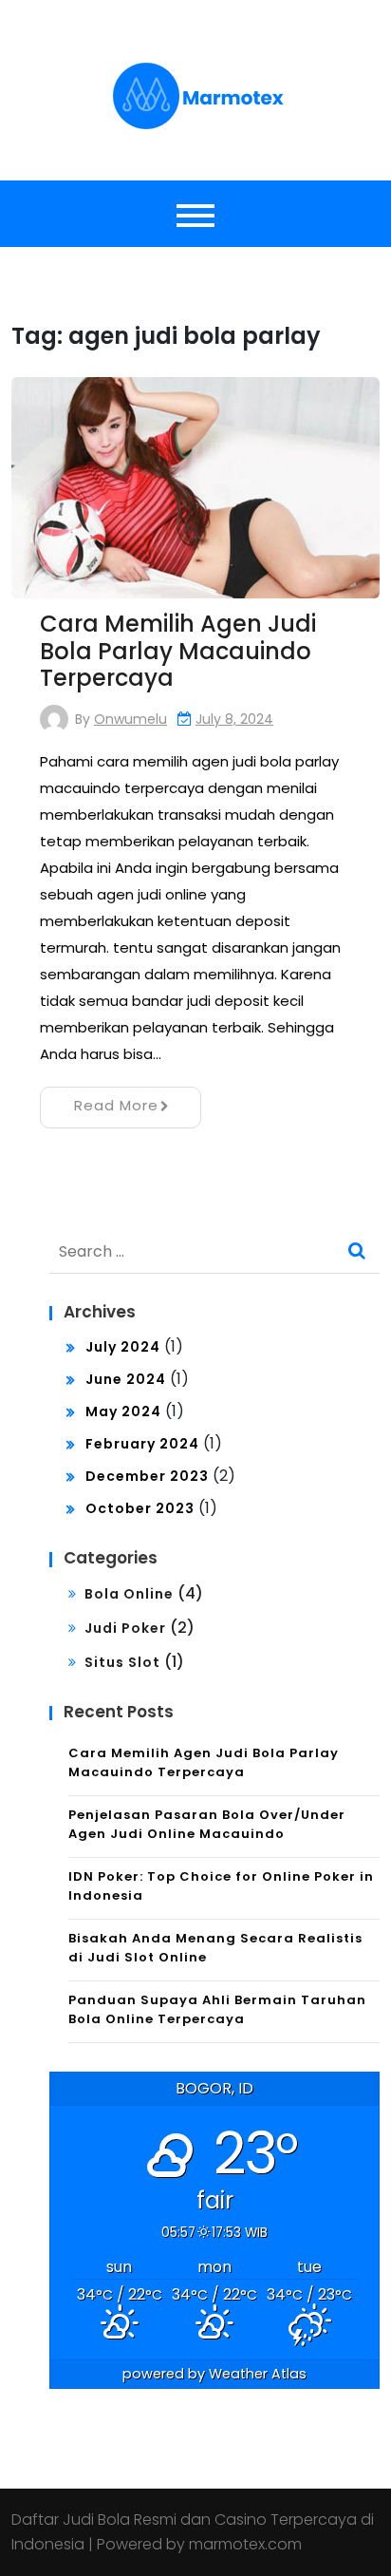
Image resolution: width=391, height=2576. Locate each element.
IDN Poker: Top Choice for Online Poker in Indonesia (221, 1886)
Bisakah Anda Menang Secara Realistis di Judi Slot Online (215, 1948)
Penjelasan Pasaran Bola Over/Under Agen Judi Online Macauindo (207, 1824)
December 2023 (147, 1476)
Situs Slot (122, 1662)
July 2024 (123, 1347)
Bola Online (129, 1594)
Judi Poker (125, 1628)
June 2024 (126, 1379)
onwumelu (130, 719)
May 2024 (123, 1411)
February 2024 (142, 1444)
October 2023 (140, 1508)
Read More (116, 1105)
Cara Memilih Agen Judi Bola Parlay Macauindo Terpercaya (178, 651)
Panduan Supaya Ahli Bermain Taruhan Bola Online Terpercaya (217, 2009)
